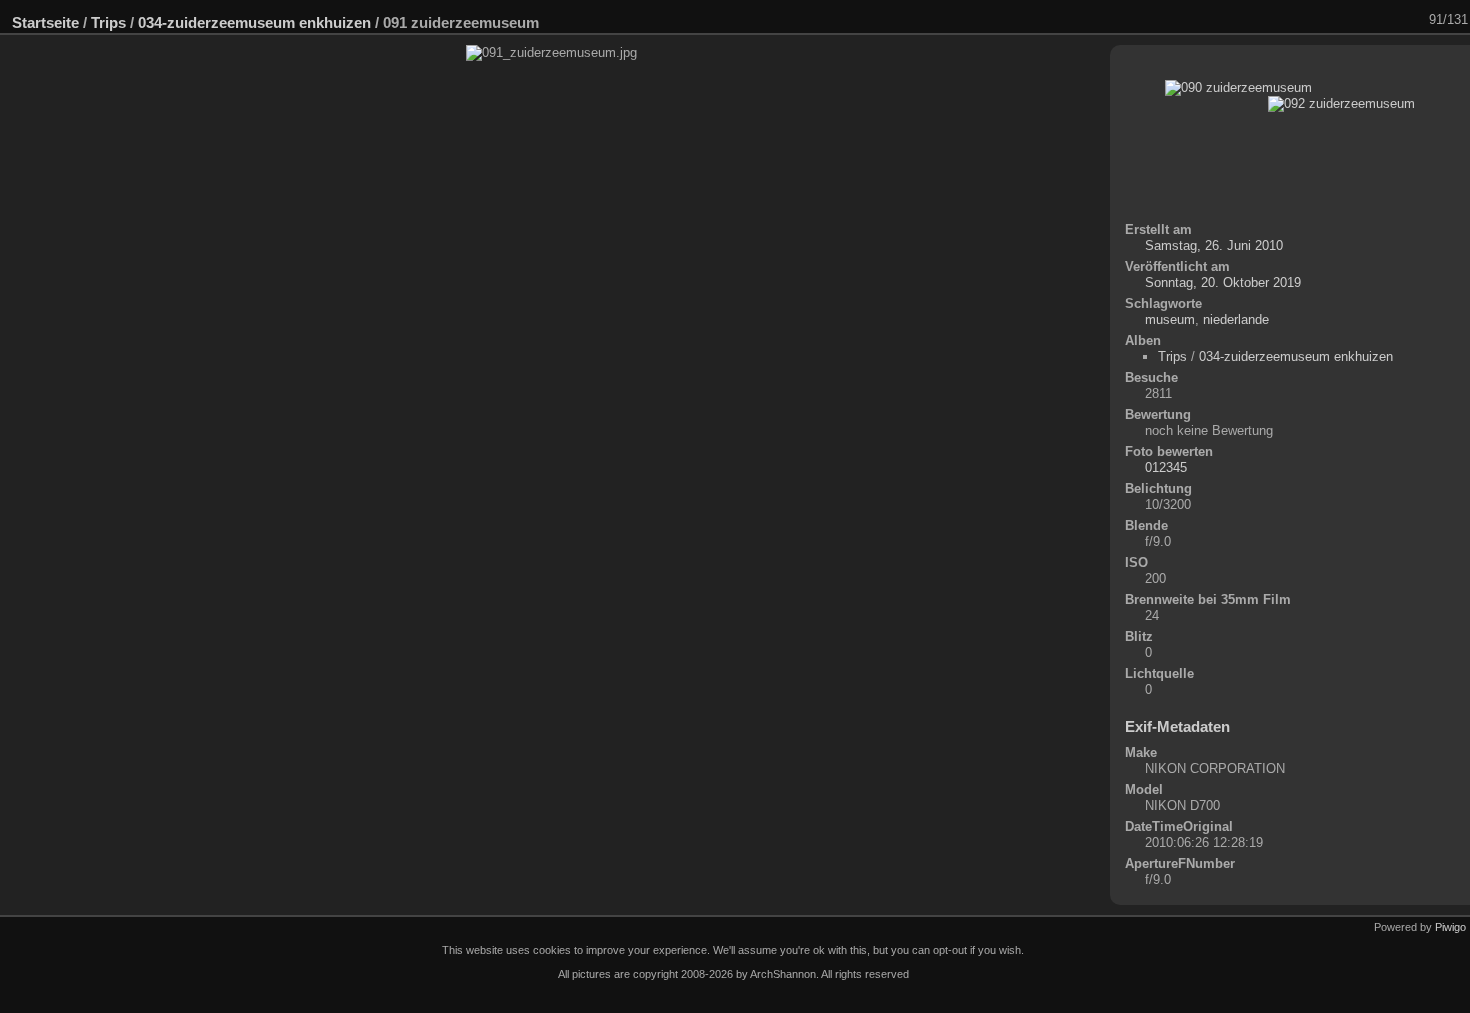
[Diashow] (1285, 20)
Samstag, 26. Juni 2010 (1214, 245)
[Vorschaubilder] (1363, 20)
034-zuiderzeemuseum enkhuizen (254, 22)
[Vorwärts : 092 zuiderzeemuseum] (1415, 20)
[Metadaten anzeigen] (1311, 20)
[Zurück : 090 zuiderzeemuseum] (1389, 20)
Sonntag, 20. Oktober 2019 (1223, 282)
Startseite (45, 22)
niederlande (1236, 319)
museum (1170, 319)
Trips (108, 22)
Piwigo (1450, 927)
